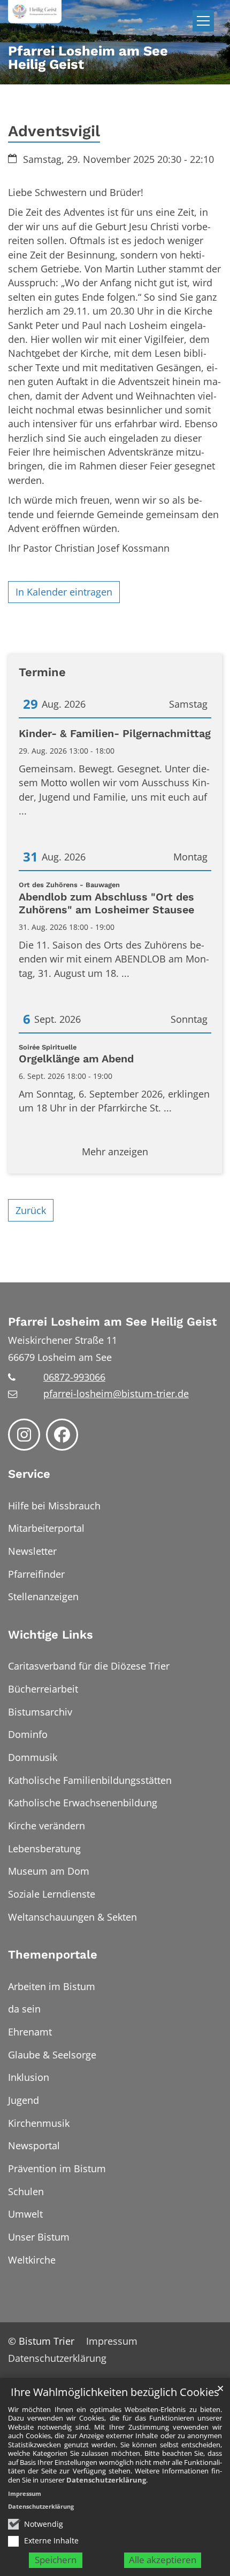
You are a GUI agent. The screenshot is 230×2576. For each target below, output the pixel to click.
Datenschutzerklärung (106, 2480)
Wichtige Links (51, 1635)
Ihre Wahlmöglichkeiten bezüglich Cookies (115, 2393)
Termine (42, 672)
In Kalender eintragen (64, 592)
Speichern (56, 2560)
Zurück (31, 1210)
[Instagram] (24, 1435)
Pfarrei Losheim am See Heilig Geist (112, 1322)
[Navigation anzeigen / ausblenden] (203, 21)
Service (29, 1474)
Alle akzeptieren (163, 2560)
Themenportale (53, 1955)
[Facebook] (62, 1435)
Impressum (25, 2493)
